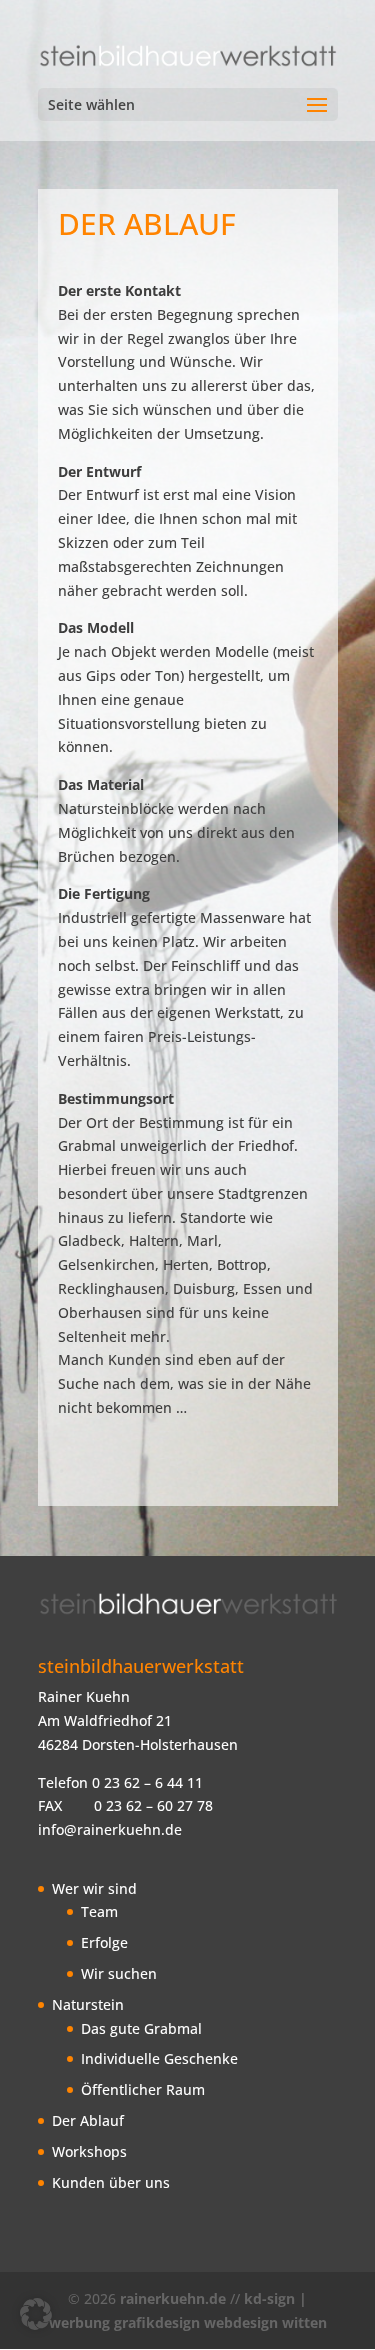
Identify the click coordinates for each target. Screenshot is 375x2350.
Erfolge (104, 1942)
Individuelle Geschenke (159, 2058)
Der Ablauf (88, 2120)
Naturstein (88, 2004)
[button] (36, 2314)
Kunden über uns (111, 2182)
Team (99, 1911)
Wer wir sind (94, 1888)
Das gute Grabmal (141, 2028)
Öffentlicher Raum (143, 2089)
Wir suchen (119, 1973)
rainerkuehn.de (173, 2298)
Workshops (89, 2151)
